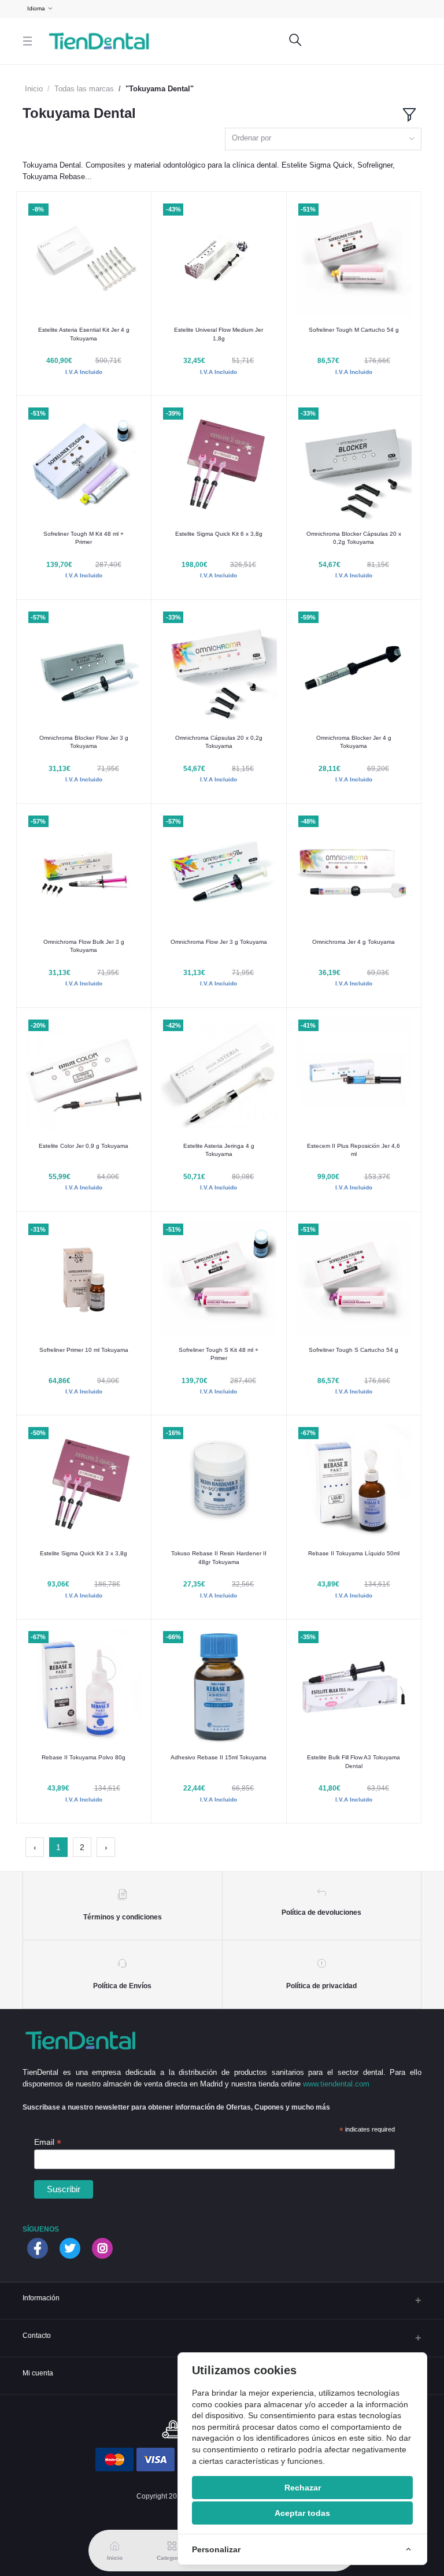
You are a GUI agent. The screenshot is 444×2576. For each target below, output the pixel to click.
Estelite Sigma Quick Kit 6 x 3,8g (219, 534)
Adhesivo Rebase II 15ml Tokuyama (219, 1757)
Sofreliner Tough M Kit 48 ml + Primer (84, 538)
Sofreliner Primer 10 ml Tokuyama (84, 1350)
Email (48, 2142)
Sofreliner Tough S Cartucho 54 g (354, 1350)
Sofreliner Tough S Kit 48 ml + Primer (219, 1354)
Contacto (37, 2335)
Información (41, 2298)
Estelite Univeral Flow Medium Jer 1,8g (219, 334)
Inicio (34, 89)
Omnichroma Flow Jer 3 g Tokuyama (219, 942)
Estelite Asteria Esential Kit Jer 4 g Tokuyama (84, 334)
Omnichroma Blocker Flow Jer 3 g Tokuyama (84, 742)
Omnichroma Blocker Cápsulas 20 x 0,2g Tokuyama (354, 538)
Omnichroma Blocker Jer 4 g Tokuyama (354, 742)
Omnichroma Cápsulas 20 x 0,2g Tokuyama (219, 742)
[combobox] (323, 139)
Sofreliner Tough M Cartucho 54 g (354, 330)
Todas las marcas (84, 89)
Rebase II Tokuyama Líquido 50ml (354, 1553)
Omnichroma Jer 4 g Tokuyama (354, 942)
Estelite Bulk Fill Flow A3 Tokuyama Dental (354, 1761)
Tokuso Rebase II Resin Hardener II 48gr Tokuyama (219, 1557)
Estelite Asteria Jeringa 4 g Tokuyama (219, 1150)
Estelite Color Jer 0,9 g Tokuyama (84, 1146)
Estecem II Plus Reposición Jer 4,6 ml (354, 1150)
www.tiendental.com (336, 2084)
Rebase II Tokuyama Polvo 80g (84, 1757)
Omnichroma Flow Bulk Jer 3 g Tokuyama (84, 946)
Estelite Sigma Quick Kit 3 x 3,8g (84, 1553)
